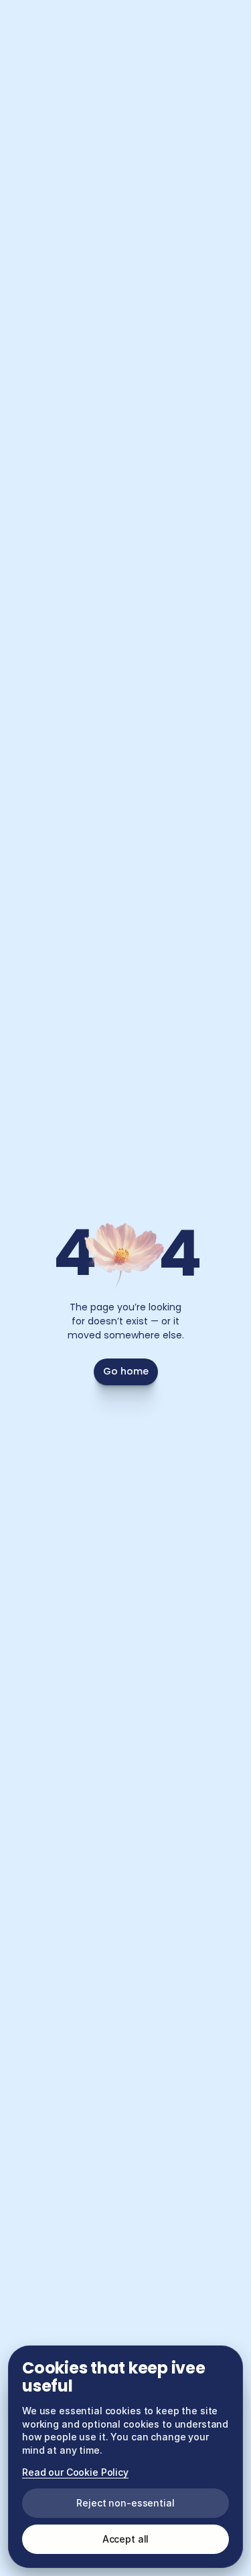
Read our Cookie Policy (75, 2472)
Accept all (126, 2539)
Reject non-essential (125, 2503)
